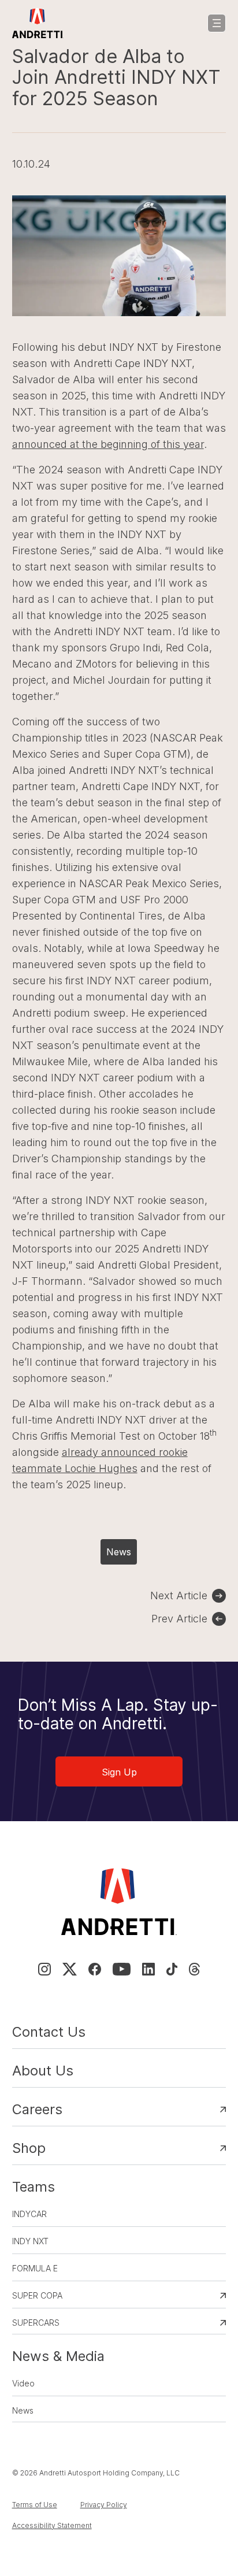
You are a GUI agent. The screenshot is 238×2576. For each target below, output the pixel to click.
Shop (29, 2148)
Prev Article (179, 1619)
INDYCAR (29, 2214)
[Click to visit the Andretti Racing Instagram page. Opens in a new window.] (44, 1969)
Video (23, 2383)
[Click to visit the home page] (38, 23)
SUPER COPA (37, 2295)
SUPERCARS (36, 2323)
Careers (37, 2109)
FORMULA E (35, 2268)
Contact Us (49, 2032)
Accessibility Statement (52, 2525)
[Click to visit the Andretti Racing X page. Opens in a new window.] (69, 1969)
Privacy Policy (104, 2505)
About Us (43, 2071)
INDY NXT (30, 2241)
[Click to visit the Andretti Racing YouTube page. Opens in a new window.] (122, 1969)
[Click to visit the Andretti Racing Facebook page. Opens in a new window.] (95, 1969)
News (119, 1552)
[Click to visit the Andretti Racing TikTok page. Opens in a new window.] (172, 1969)
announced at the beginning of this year (108, 444)
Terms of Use (35, 2505)
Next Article (179, 1595)
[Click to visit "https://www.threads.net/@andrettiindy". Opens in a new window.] (194, 1969)
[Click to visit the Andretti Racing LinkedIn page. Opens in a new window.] (148, 1969)
